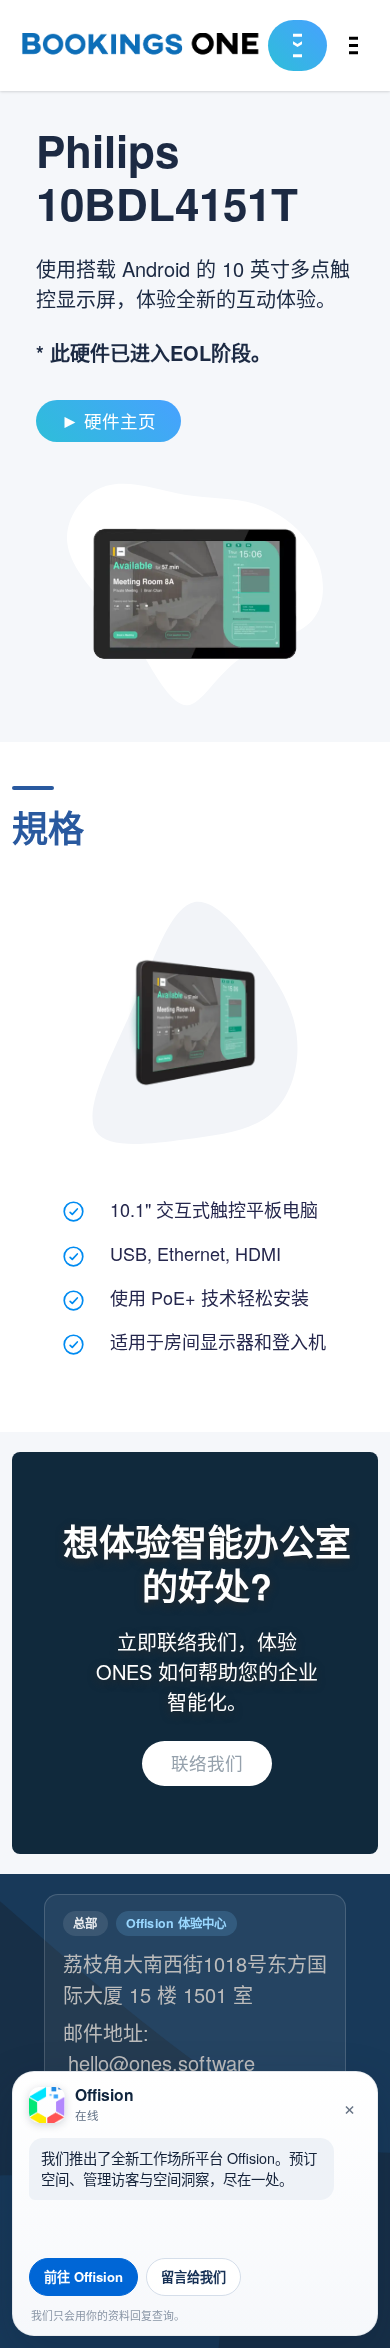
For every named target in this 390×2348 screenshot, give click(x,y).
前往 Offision (83, 2276)
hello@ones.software (161, 2062)
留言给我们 (193, 2276)
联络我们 (207, 1762)
